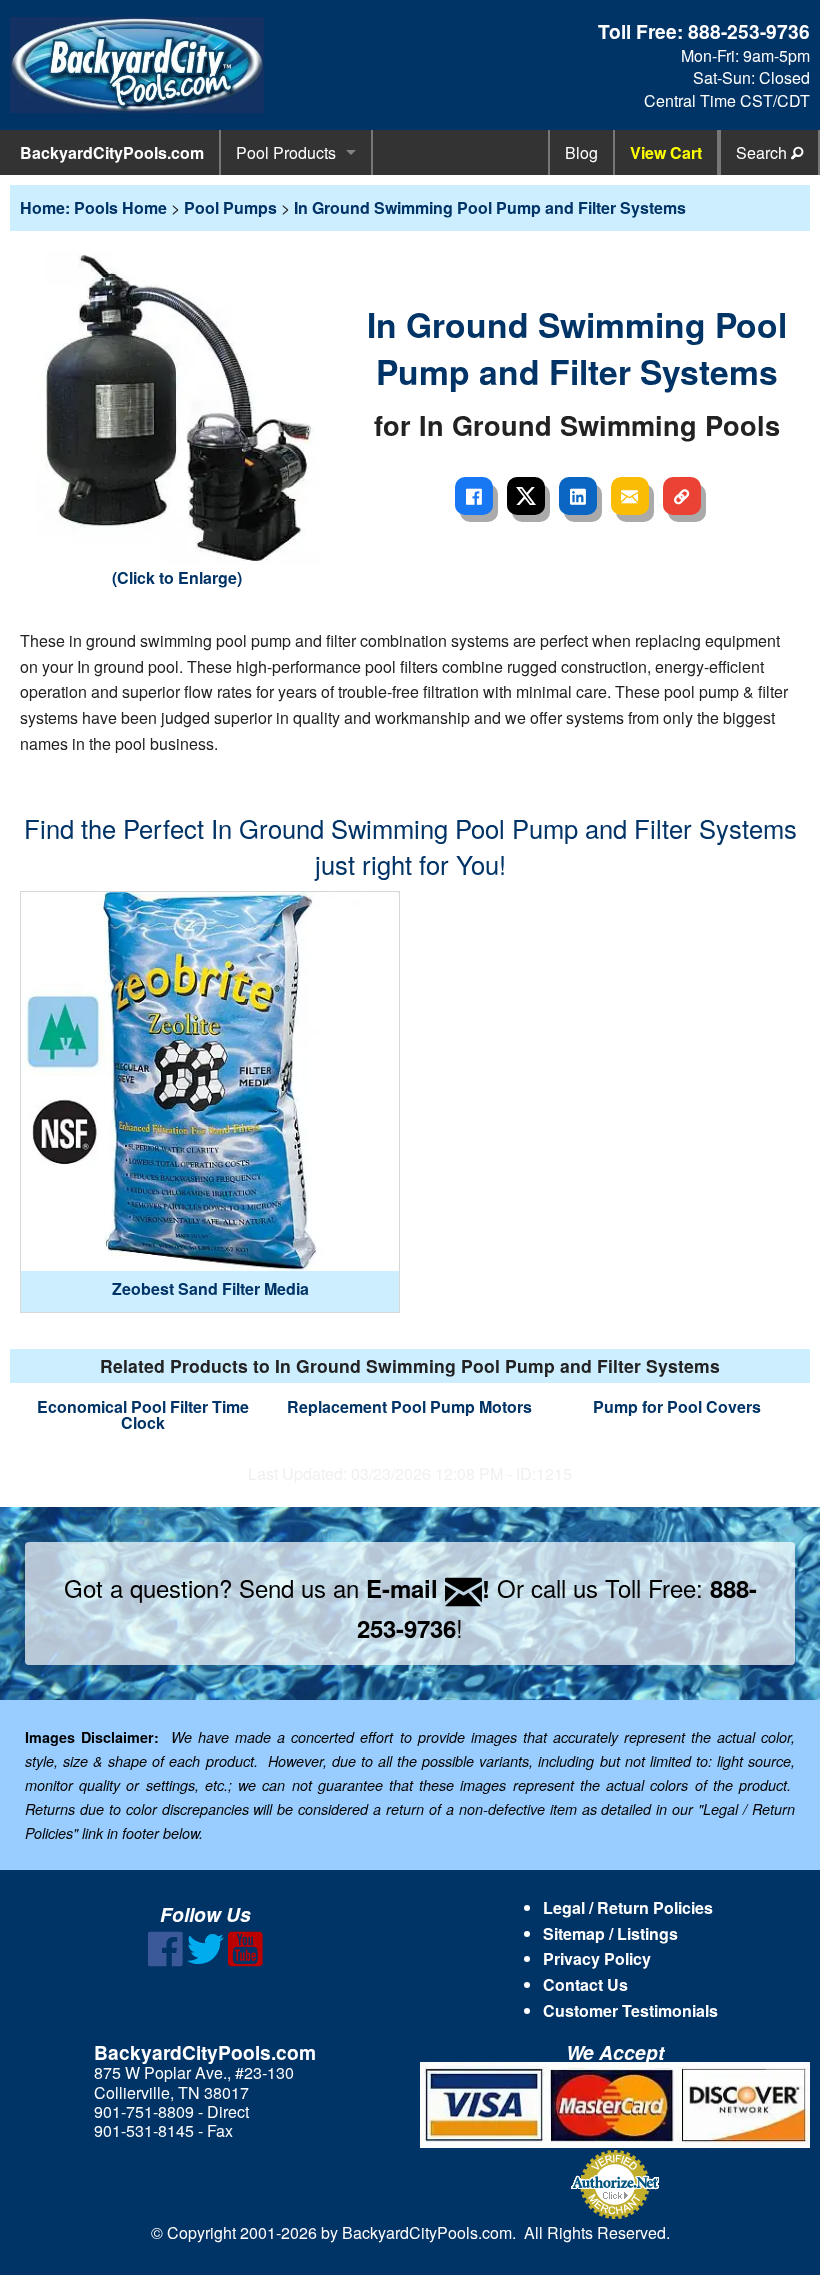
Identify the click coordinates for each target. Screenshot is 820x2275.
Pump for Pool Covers (677, 1406)
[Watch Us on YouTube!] (245, 1960)
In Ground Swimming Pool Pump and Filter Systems (490, 207)
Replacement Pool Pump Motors (409, 1406)
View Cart (666, 152)
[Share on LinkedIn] (578, 496)
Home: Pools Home (93, 207)
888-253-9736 (749, 31)
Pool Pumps (230, 207)
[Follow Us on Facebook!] (165, 1960)
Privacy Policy (597, 1958)
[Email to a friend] (630, 496)
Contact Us (585, 1984)
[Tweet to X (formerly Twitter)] (526, 496)
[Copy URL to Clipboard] (682, 496)
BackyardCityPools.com (112, 152)
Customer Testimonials (630, 2010)
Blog (581, 152)
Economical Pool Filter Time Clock (143, 1414)
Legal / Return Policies (628, 1907)
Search (763, 152)
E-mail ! (428, 1588)
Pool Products (286, 152)
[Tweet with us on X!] (205, 1960)
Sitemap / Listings (610, 1933)
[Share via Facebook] (474, 496)
